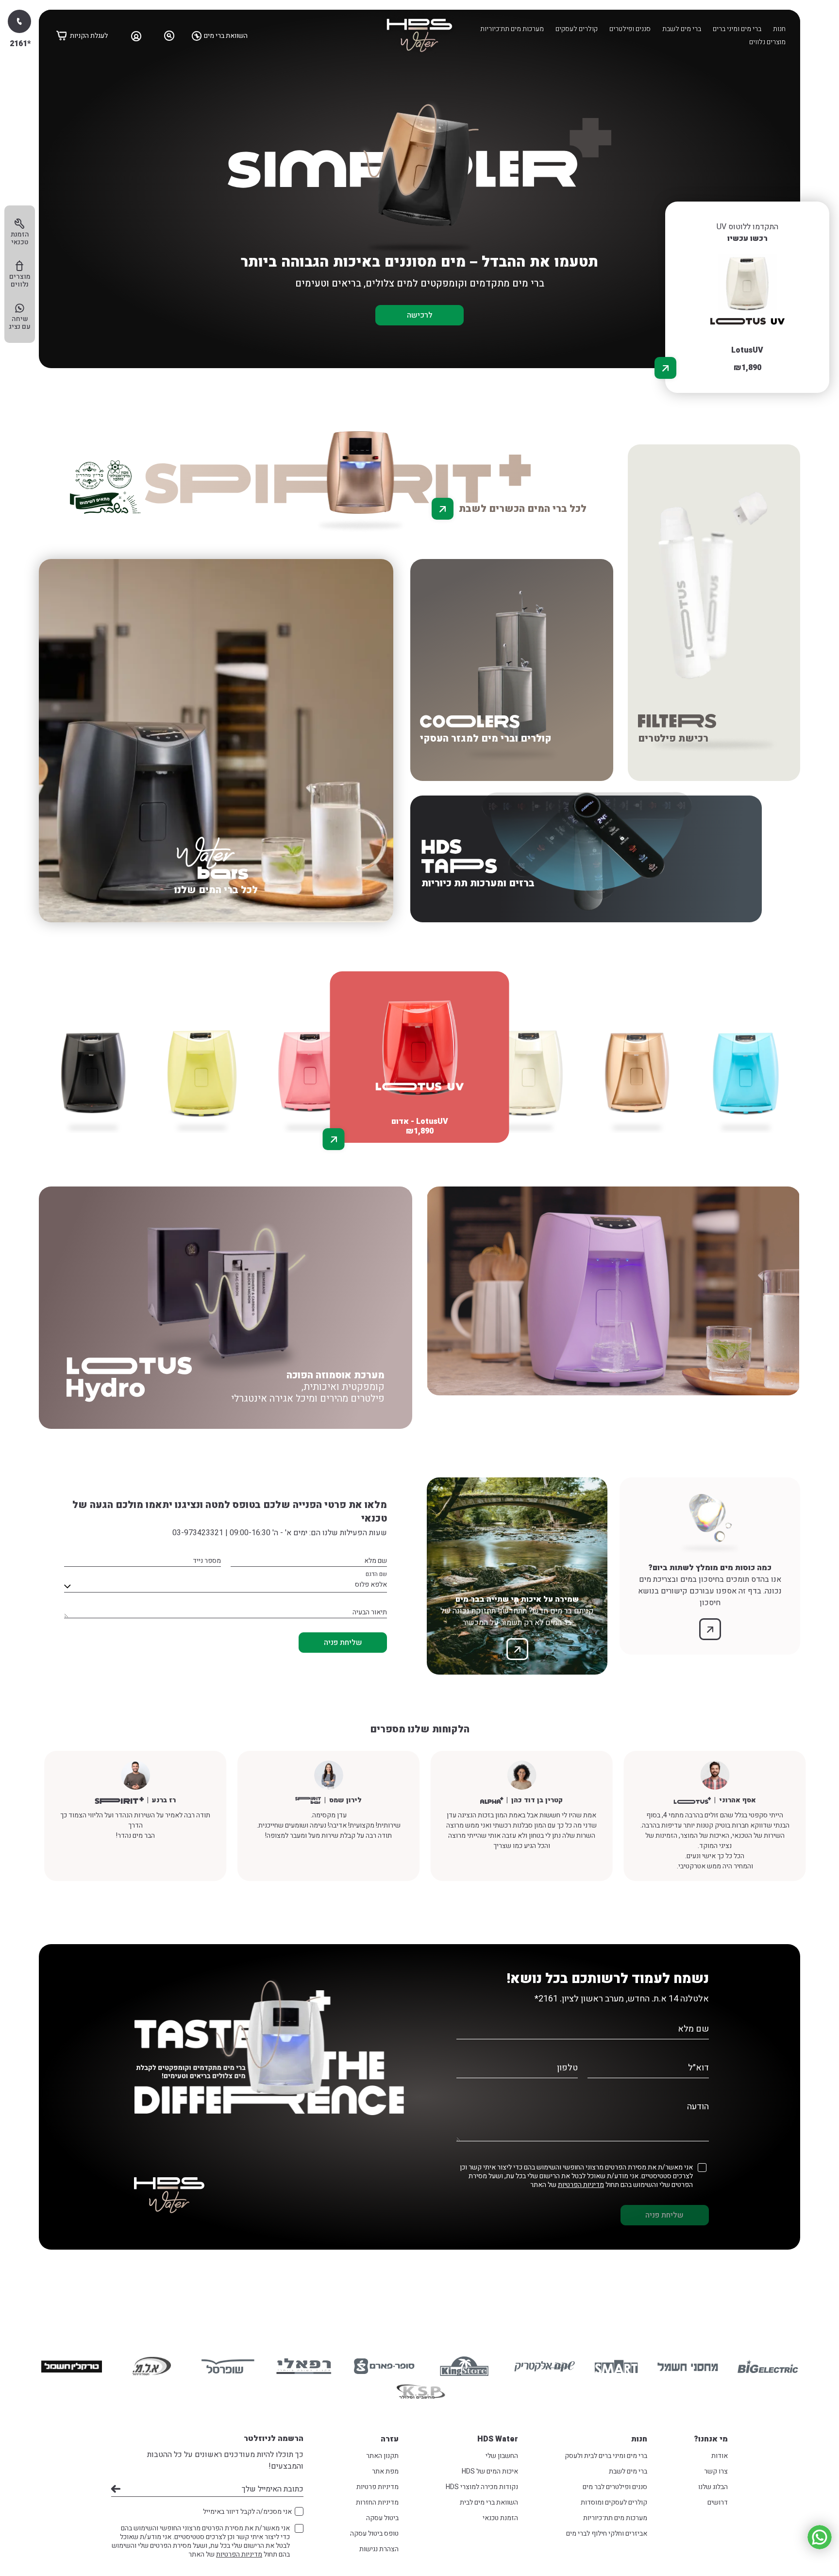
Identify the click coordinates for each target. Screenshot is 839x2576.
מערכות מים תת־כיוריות (512, 29)
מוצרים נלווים (767, 42)
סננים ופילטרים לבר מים (615, 2487)
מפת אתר (385, 2471)
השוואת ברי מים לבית (489, 2502)
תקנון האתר (382, 2456)
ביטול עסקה (382, 2518)
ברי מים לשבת (682, 29)
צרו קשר (716, 2471)
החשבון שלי (502, 2456)
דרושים (718, 2502)
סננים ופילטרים (630, 29)
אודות (720, 2456)
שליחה (116, 2489)
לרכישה (420, 315)
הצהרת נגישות (379, 2549)
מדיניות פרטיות (378, 2487)
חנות (779, 29)
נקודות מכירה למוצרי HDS (482, 2487)
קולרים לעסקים (577, 29)
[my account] (136, 35)
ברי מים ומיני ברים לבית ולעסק (606, 2456)
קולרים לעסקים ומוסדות (614, 2502)
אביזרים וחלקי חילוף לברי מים (607, 2534)
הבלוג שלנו (713, 2487)
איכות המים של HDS (490, 2471)
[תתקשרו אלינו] (19, 21)
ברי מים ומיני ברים (737, 29)
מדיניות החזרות (377, 2502)
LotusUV (747, 350)
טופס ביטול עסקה (374, 2534)
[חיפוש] (169, 35)
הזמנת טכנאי (500, 2518)
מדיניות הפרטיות (581, 2185)
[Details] (665, 368)
